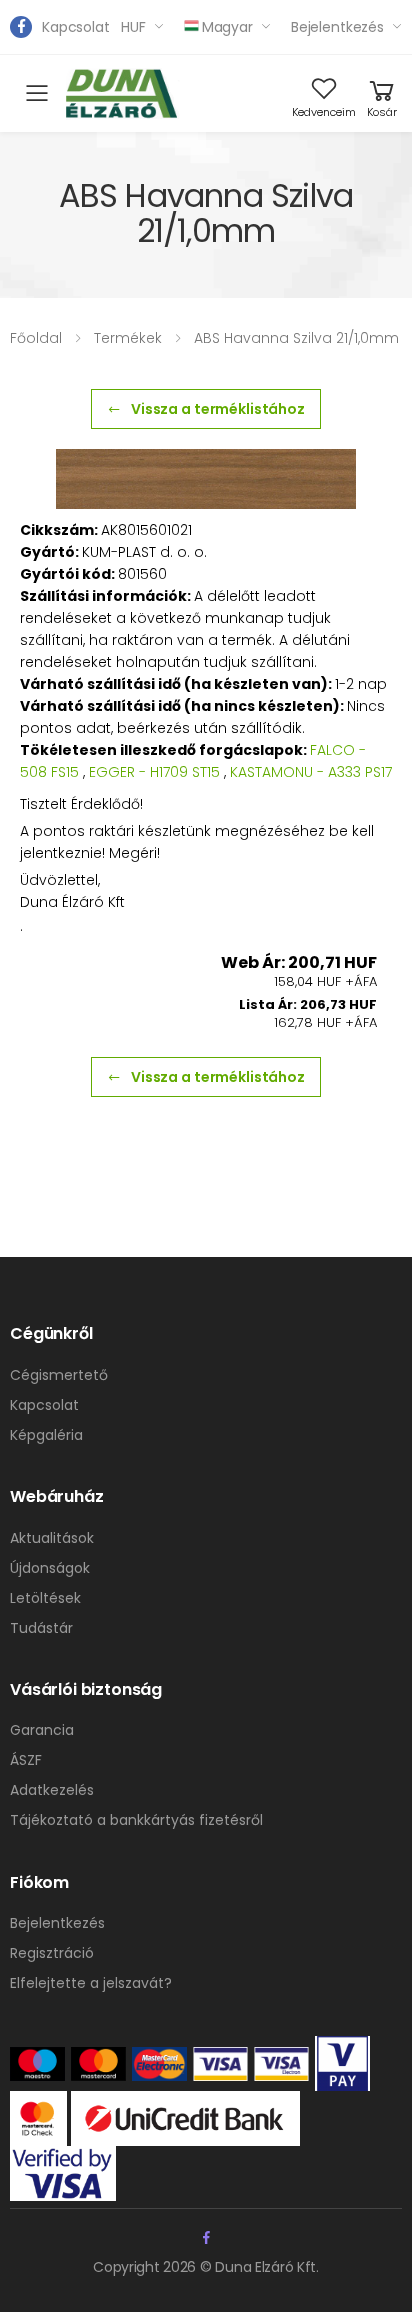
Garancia (42, 1730)
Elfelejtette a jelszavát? (91, 1983)
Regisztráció (52, 1953)
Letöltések (45, 1598)
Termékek (128, 338)
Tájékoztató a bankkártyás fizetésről (136, 1820)
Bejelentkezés (337, 27)
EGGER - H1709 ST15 (154, 772)
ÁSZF (26, 1760)
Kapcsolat (76, 27)
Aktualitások (52, 1538)
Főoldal (36, 338)
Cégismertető (59, 1375)
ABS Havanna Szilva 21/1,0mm (296, 338)
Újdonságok (50, 1568)
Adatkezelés (52, 1790)
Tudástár (41, 1628)
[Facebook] (21, 27)
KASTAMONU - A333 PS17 (311, 772)
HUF (133, 27)
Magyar (227, 27)
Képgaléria (46, 1435)
